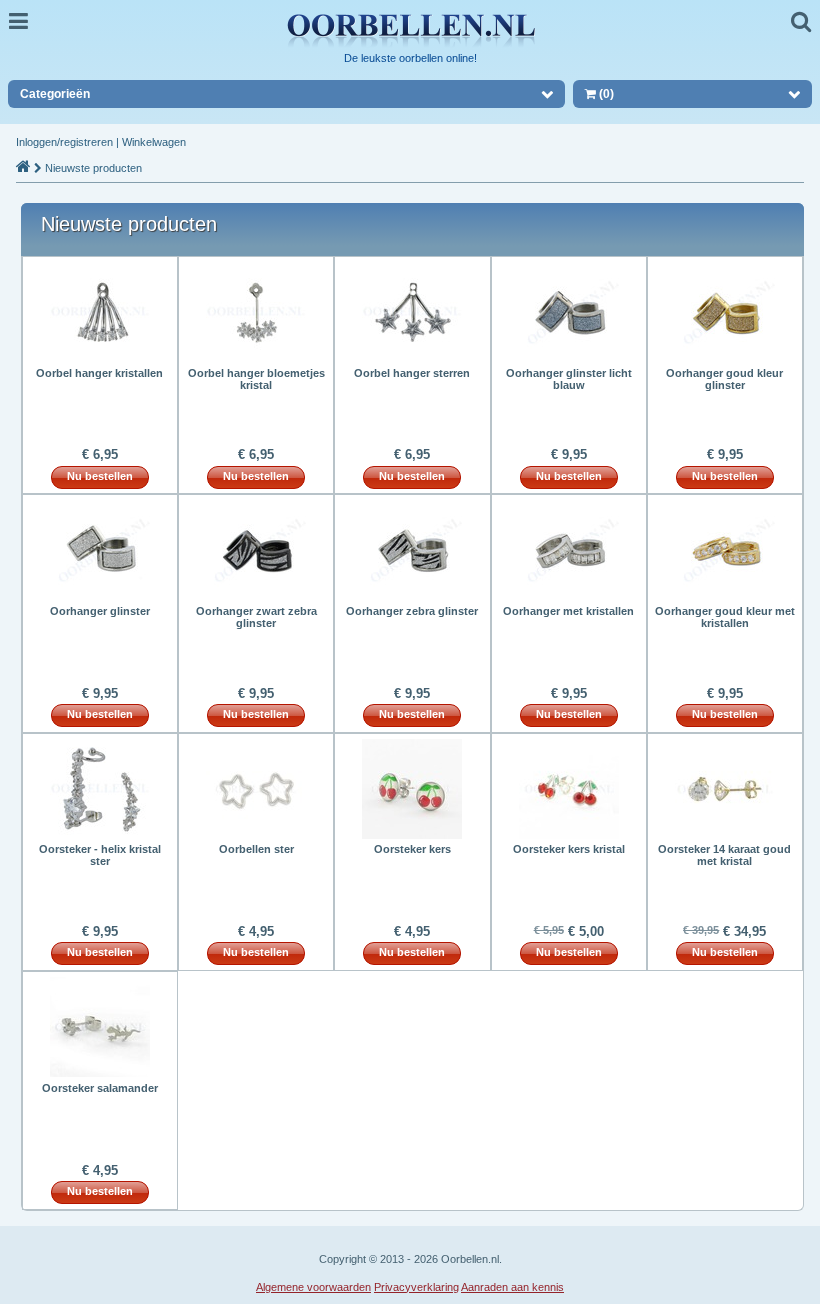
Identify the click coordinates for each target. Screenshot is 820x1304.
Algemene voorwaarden (313, 1287)
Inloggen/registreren (64, 142)
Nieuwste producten (93, 168)
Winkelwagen (154, 142)
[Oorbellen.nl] (410, 46)
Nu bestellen (100, 476)
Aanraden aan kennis (512, 1287)
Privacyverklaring (416, 1287)
